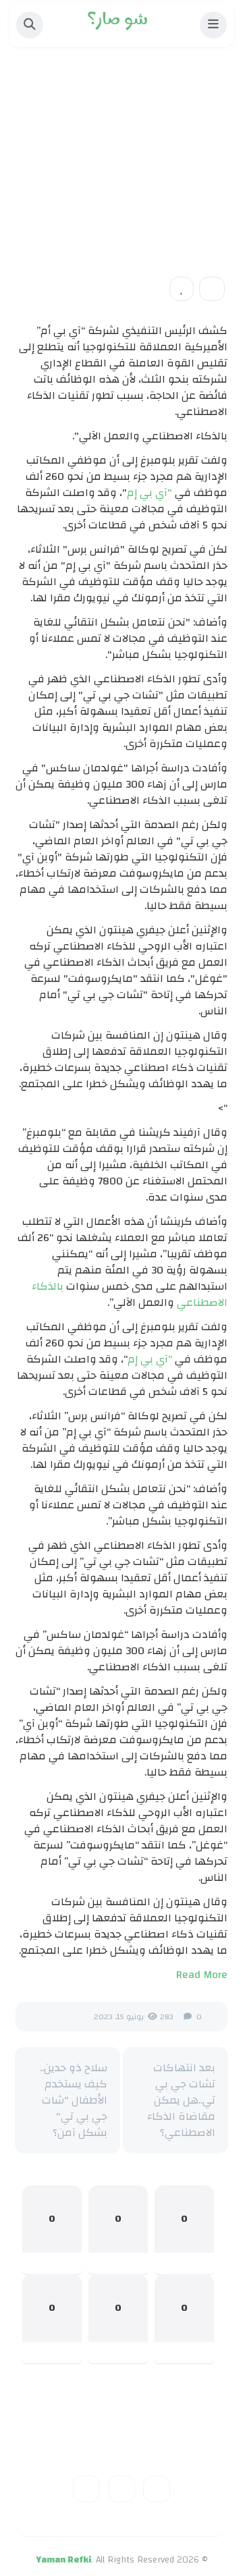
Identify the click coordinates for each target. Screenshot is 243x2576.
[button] (213, 25)
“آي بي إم (150, 1359)
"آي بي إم (150, 493)
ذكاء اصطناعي (179, 173)
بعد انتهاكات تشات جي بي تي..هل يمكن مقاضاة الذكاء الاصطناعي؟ (181, 2100)
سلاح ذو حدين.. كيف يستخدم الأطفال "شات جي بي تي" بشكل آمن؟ (74, 2100)
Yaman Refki (63, 2560)
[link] (182, 289)
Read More (202, 1975)
